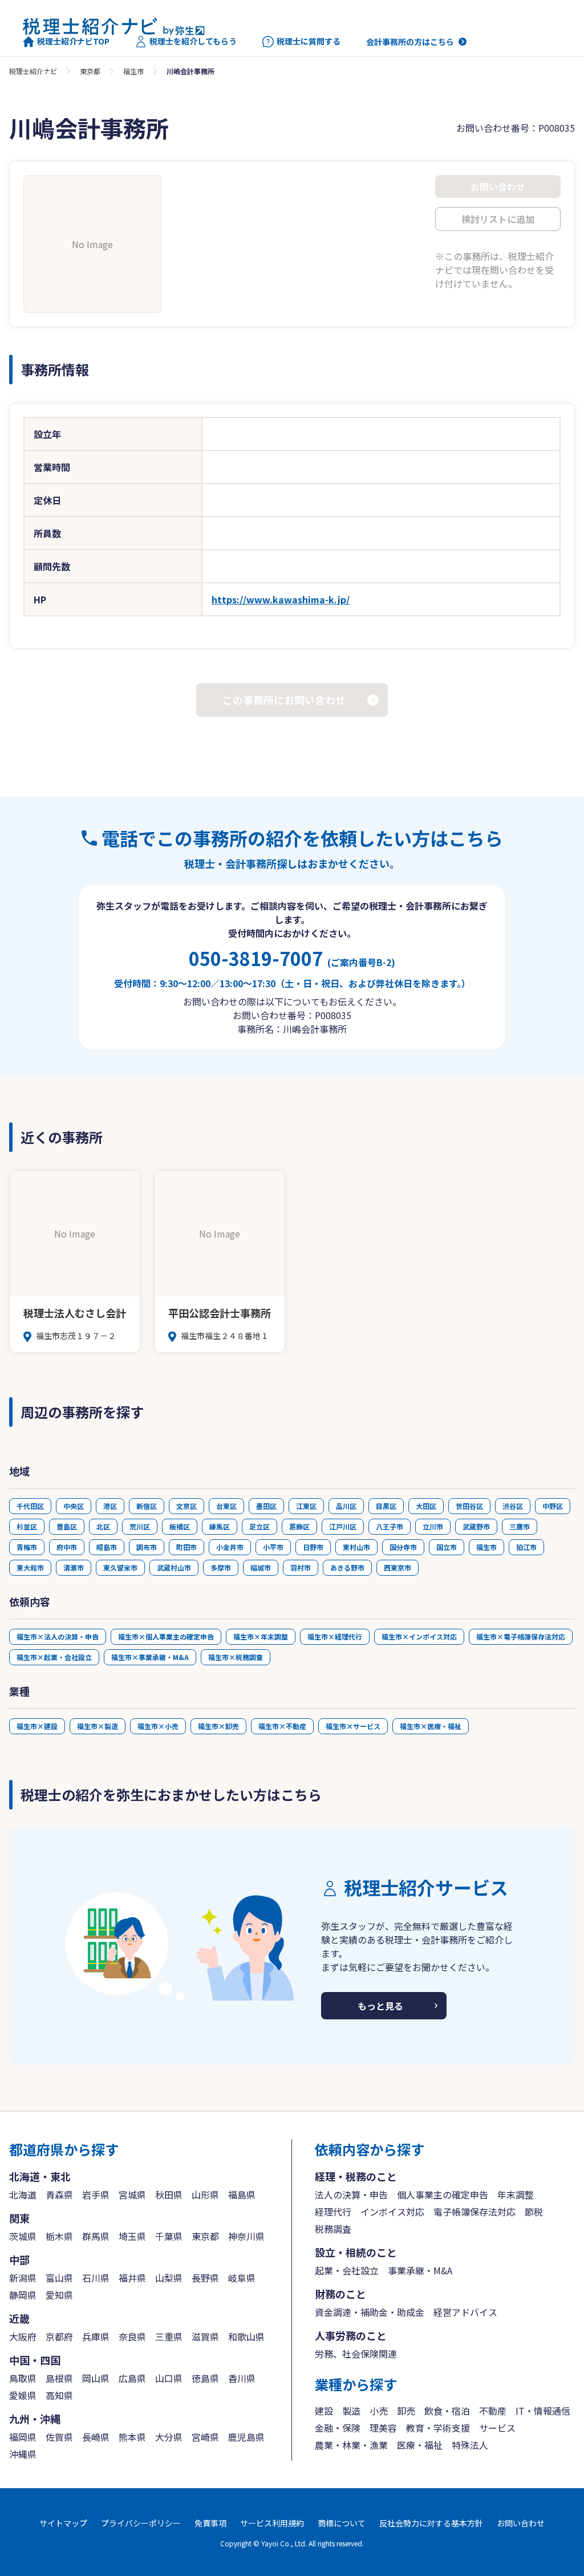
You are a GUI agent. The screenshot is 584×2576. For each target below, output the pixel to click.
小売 (379, 2411)
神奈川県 (246, 2236)
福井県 (132, 2278)
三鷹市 (520, 1526)
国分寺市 (403, 1547)
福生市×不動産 (282, 1726)
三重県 (169, 2336)
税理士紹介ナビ (33, 71)
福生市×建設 (37, 1726)
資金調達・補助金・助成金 (370, 2312)
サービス (497, 2428)
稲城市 (261, 1567)
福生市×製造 (98, 1726)
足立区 (259, 1526)
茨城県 (23, 2236)
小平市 (273, 1547)
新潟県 (23, 2278)
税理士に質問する (309, 41)
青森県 (59, 2194)
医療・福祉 (420, 2445)
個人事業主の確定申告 (443, 2194)
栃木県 (59, 2236)
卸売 (406, 2411)
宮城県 (132, 2194)
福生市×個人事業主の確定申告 (166, 1636)
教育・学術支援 (438, 2428)
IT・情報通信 (543, 2411)
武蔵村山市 (174, 1567)
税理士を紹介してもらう (193, 41)
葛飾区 (299, 1526)
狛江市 (526, 1547)
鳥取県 (23, 2378)
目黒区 (386, 1506)
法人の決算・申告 (351, 2194)
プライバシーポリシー (141, 2523)
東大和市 (30, 1567)
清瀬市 (74, 1567)
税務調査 (333, 2229)
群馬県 (96, 2236)
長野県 (205, 2278)
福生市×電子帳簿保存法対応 (521, 1636)
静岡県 (23, 2295)
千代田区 (30, 1506)
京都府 (59, 2336)
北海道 (23, 2194)
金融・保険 (338, 2428)
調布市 (147, 1547)
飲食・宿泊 (447, 2411)
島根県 (59, 2378)
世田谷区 (469, 1506)
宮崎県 (205, 2437)
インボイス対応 (392, 2212)
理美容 (383, 2428)
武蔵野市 (476, 1526)
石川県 (96, 2278)
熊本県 (132, 2437)
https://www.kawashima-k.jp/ (281, 599)
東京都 (90, 71)
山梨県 (169, 2278)
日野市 (313, 1547)
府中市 (67, 1547)
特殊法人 (470, 2445)
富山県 (59, 2278)
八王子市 (390, 1526)
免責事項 (210, 2523)
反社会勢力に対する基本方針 (431, 2523)
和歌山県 (246, 2336)
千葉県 (169, 2236)
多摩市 (221, 1567)
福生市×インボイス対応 (419, 1636)
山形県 (205, 2194)
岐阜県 (242, 2278)
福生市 (133, 71)
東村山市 (356, 1547)
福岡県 (23, 2437)
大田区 (426, 1506)
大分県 (169, 2437)
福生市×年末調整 (261, 1636)
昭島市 (107, 1547)
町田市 (186, 1547)
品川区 (346, 1506)
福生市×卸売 (218, 1726)
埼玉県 (132, 2236)
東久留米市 (120, 1567)
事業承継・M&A (420, 2270)
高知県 (59, 2395)
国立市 (447, 1547)
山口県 (169, 2378)
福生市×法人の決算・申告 (58, 1636)
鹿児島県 (246, 2437)
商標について (342, 2523)
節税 (534, 2212)
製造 (351, 2411)
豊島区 (67, 1526)
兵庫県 (96, 2336)
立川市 (433, 1526)
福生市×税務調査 (236, 1657)
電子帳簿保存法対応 (474, 2212)
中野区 (553, 1506)
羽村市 (301, 1567)
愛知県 (59, 2295)
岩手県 (96, 2194)
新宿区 (147, 1506)
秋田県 (169, 2194)
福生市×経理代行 (335, 1636)
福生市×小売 (158, 1726)
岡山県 (96, 2378)
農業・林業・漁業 (351, 2445)
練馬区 (220, 1526)
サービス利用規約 (272, 2523)
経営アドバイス (465, 2312)
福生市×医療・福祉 (431, 1726)
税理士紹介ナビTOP (73, 41)
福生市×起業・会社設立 (54, 1657)
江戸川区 (343, 1526)
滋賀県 (205, 2336)
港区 (110, 1506)
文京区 (186, 1506)
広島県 (132, 2378)
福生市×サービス (353, 1726)
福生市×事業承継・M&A (150, 1657)
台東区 (226, 1506)
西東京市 (398, 1567)
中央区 (74, 1506)
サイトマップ (63, 2523)
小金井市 (230, 1547)
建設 (324, 2411)
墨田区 (266, 1506)
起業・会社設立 (347, 2270)
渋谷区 (513, 1506)
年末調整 (516, 2194)
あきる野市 (347, 1567)
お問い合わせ (521, 2523)
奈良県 (132, 2336)
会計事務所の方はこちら (410, 42)
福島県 (242, 2194)
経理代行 (333, 2212)
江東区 (306, 1506)
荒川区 (140, 1526)
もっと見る (380, 2006)
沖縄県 (23, 2454)
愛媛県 (23, 2395)
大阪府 (23, 2336)
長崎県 (96, 2437)
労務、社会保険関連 (356, 2354)
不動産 (493, 2411)
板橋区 (180, 1526)
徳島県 (205, 2378)
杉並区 (27, 1526)
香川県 (242, 2378)
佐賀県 (59, 2437)
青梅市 (27, 1547)
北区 (103, 1526)
